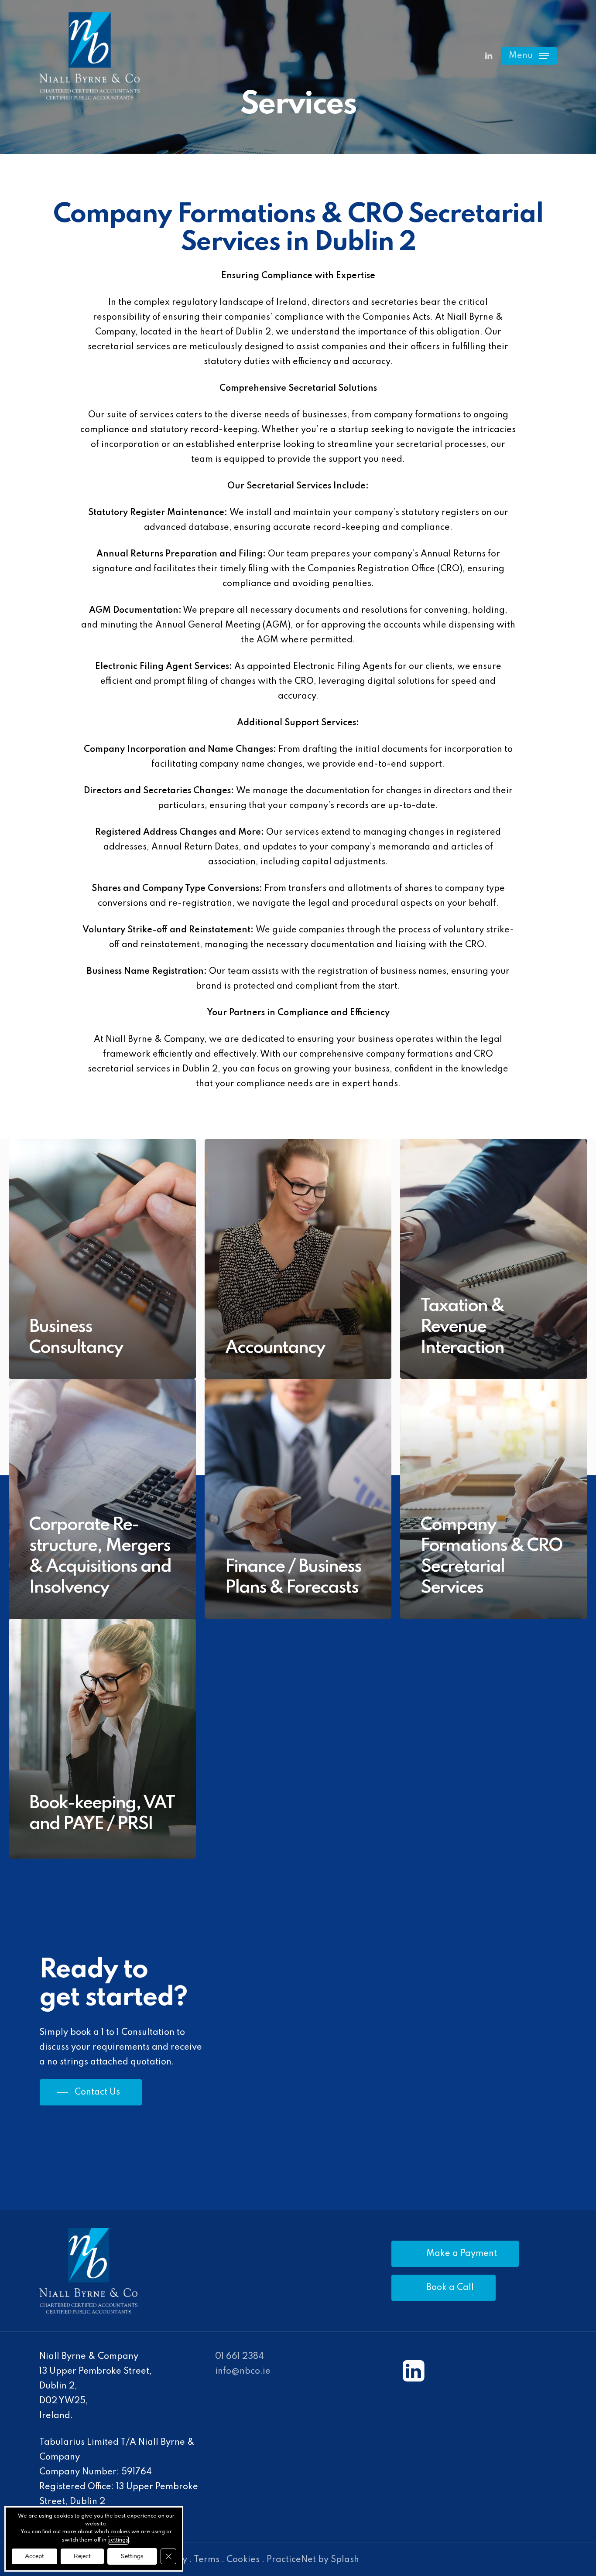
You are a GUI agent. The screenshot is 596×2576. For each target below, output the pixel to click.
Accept (34, 2556)
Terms (207, 2560)
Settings (132, 2556)
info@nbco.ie (243, 2371)
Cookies (243, 2560)
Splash (345, 2560)
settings (118, 2540)
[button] (529, 56)
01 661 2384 (240, 2357)
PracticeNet (291, 2560)
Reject (82, 2556)
